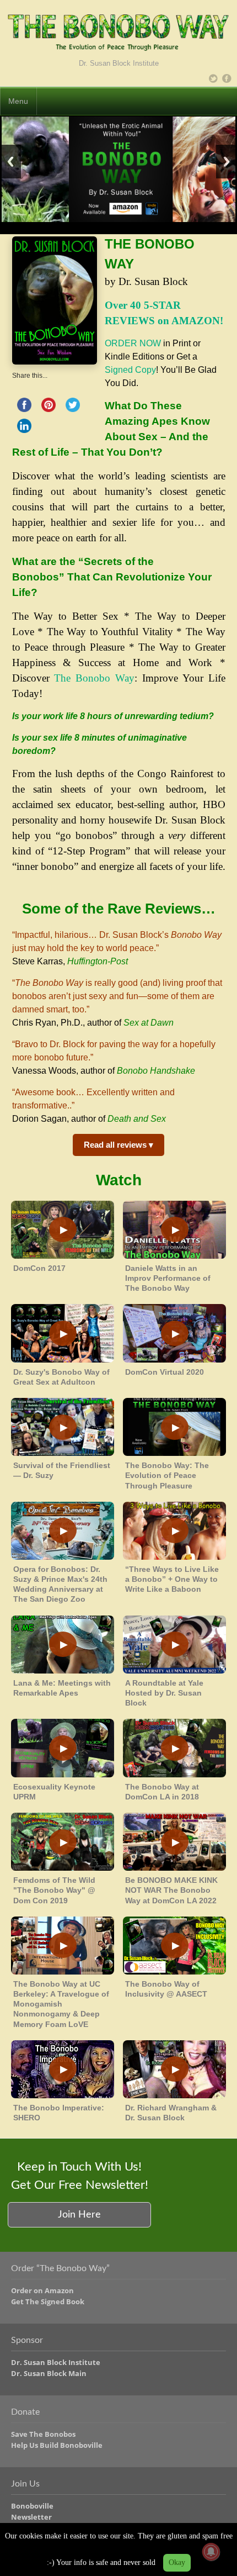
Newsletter (31, 2517)
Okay (177, 2562)
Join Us (25, 2484)
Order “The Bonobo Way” (60, 2268)
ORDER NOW (133, 343)
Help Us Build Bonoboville (57, 2445)
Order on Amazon (42, 2290)
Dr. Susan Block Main (49, 2373)
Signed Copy (130, 370)
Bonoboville (32, 2506)
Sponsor (27, 2340)
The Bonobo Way (94, 678)
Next (227, 162)
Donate (25, 2412)
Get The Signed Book (48, 2301)
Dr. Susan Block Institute (56, 2362)
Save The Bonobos (43, 2434)
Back (10, 162)
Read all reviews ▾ (118, 1145)
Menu (18, 101)
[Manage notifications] (211, 2552)
